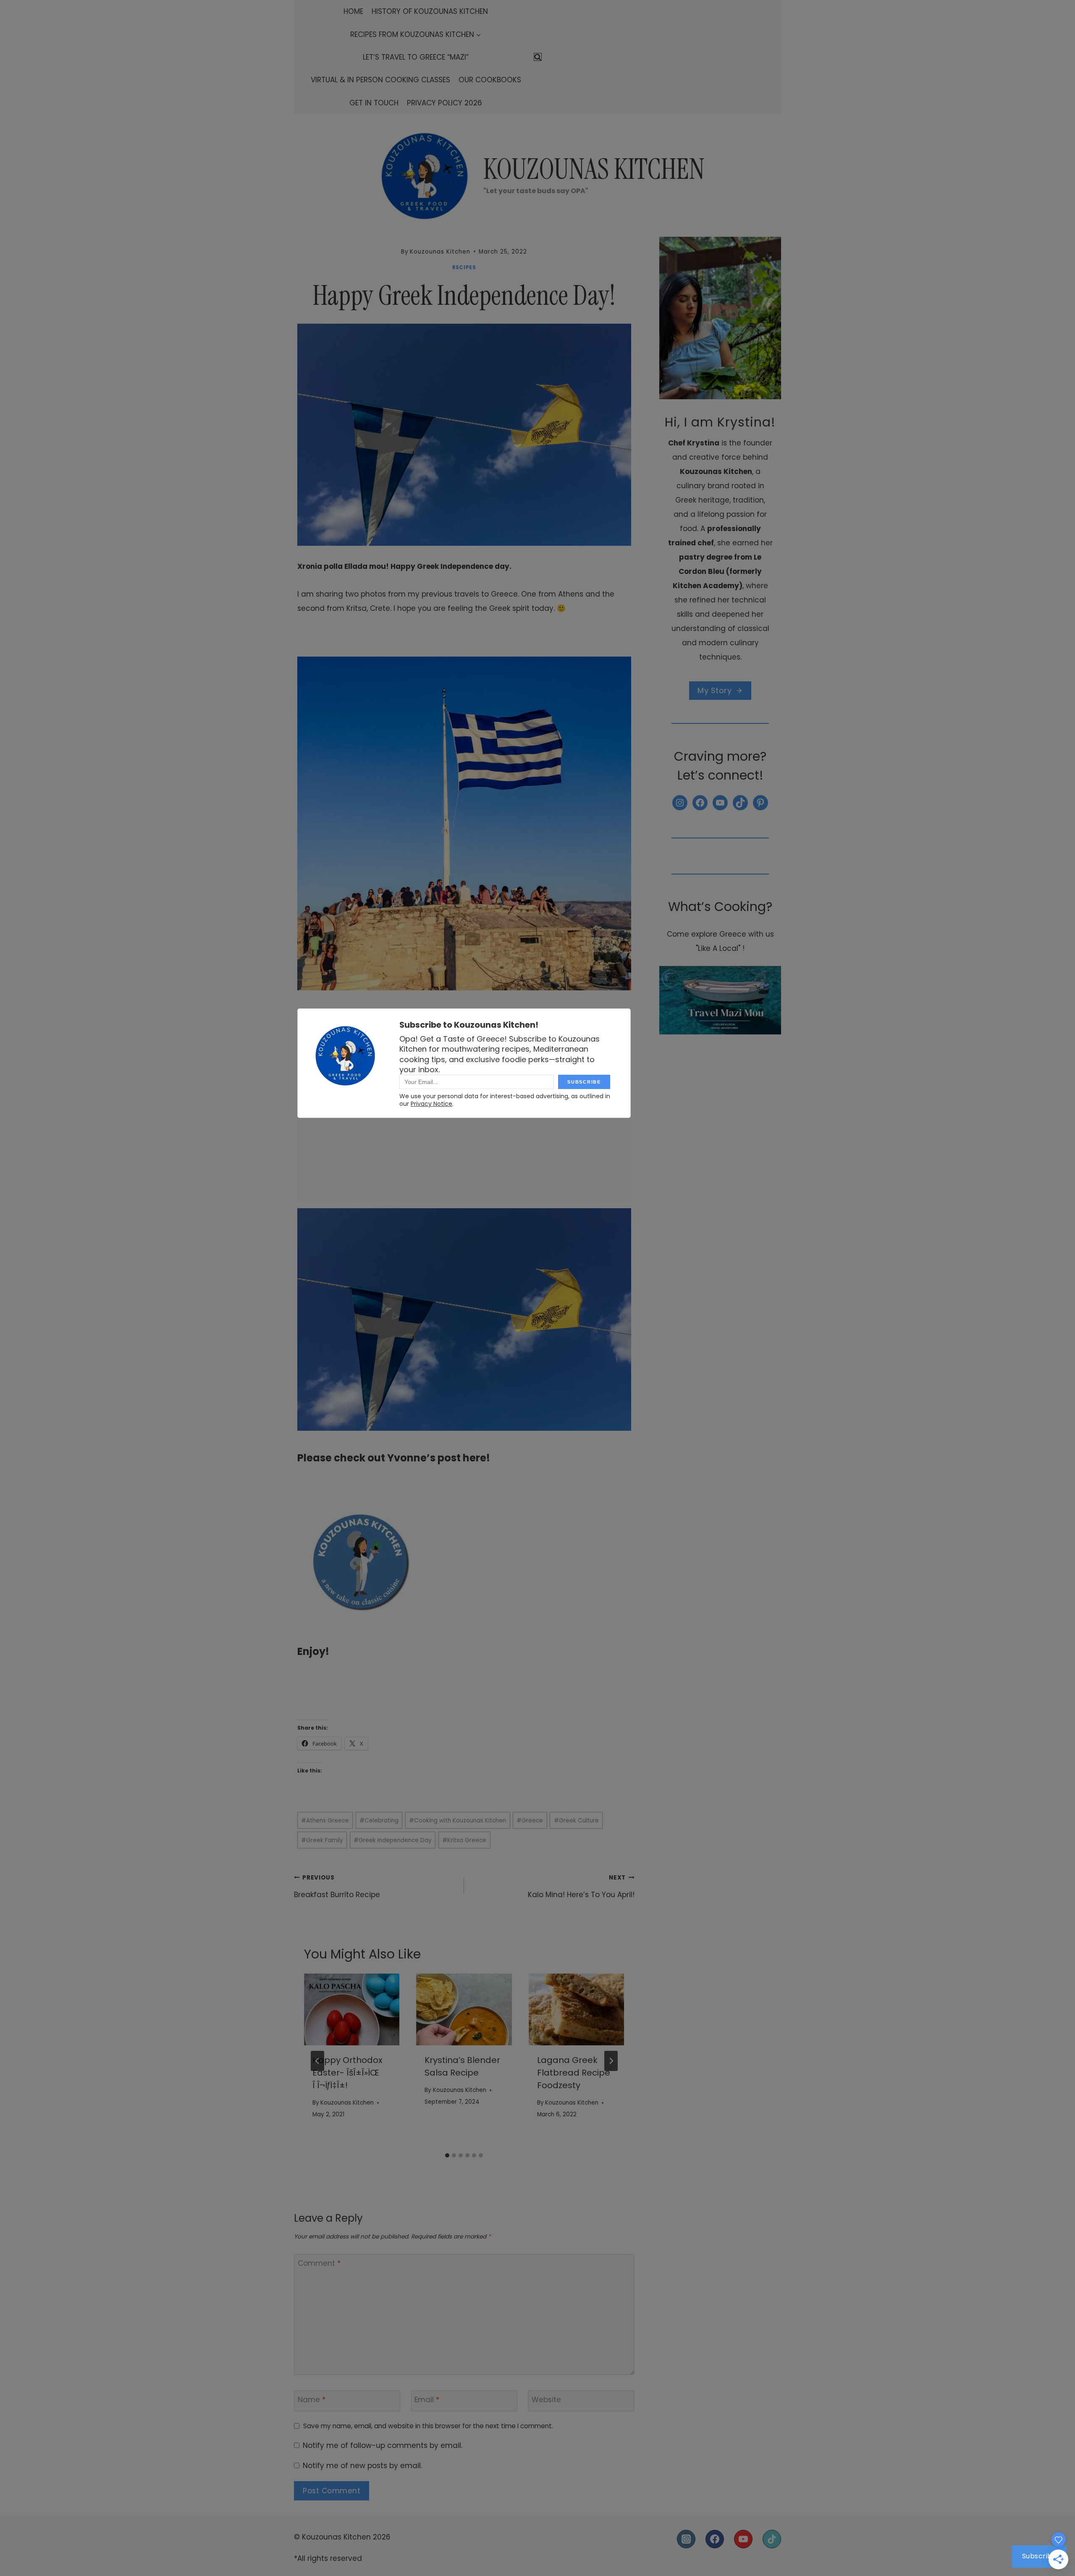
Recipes (464, 267)
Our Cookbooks (490, 80)
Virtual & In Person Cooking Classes (380, 80)
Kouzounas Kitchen (347, 2103)
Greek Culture (576, 1821)
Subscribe (1040, 2556)
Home (353, 11)
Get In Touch (374, 103)
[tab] (447, 2155)
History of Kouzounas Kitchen (430, 11)
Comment (319, 2263)
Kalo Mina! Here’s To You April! (581, 1887)
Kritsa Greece (464, 1840)
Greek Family (322, 1840)
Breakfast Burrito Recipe (337, 1887)
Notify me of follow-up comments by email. (383, 2445)
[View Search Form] (538, 57)
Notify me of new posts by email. (362, 2466)
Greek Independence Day (393, 1840)
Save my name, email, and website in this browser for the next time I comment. (428, 2426)
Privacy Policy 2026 (444, 103)
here (475, 1458)
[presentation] (352, 2009)
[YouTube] (743, 2539)
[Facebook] (715, 2539)
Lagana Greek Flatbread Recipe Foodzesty (574, 2073)
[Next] (611, 2061)
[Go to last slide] (317, 2061)
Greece (530, 1821)
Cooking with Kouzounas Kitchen (458, 1821)
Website (546, 2400)
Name (312, 2400)
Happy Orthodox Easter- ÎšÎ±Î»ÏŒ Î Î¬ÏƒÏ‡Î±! (347, 2073)
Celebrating (379, 1821)
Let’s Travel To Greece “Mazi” (416, 57)
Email (427, 2400)
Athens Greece (325, 1821)
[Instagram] (686, 2539)
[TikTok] (772, 2539)
